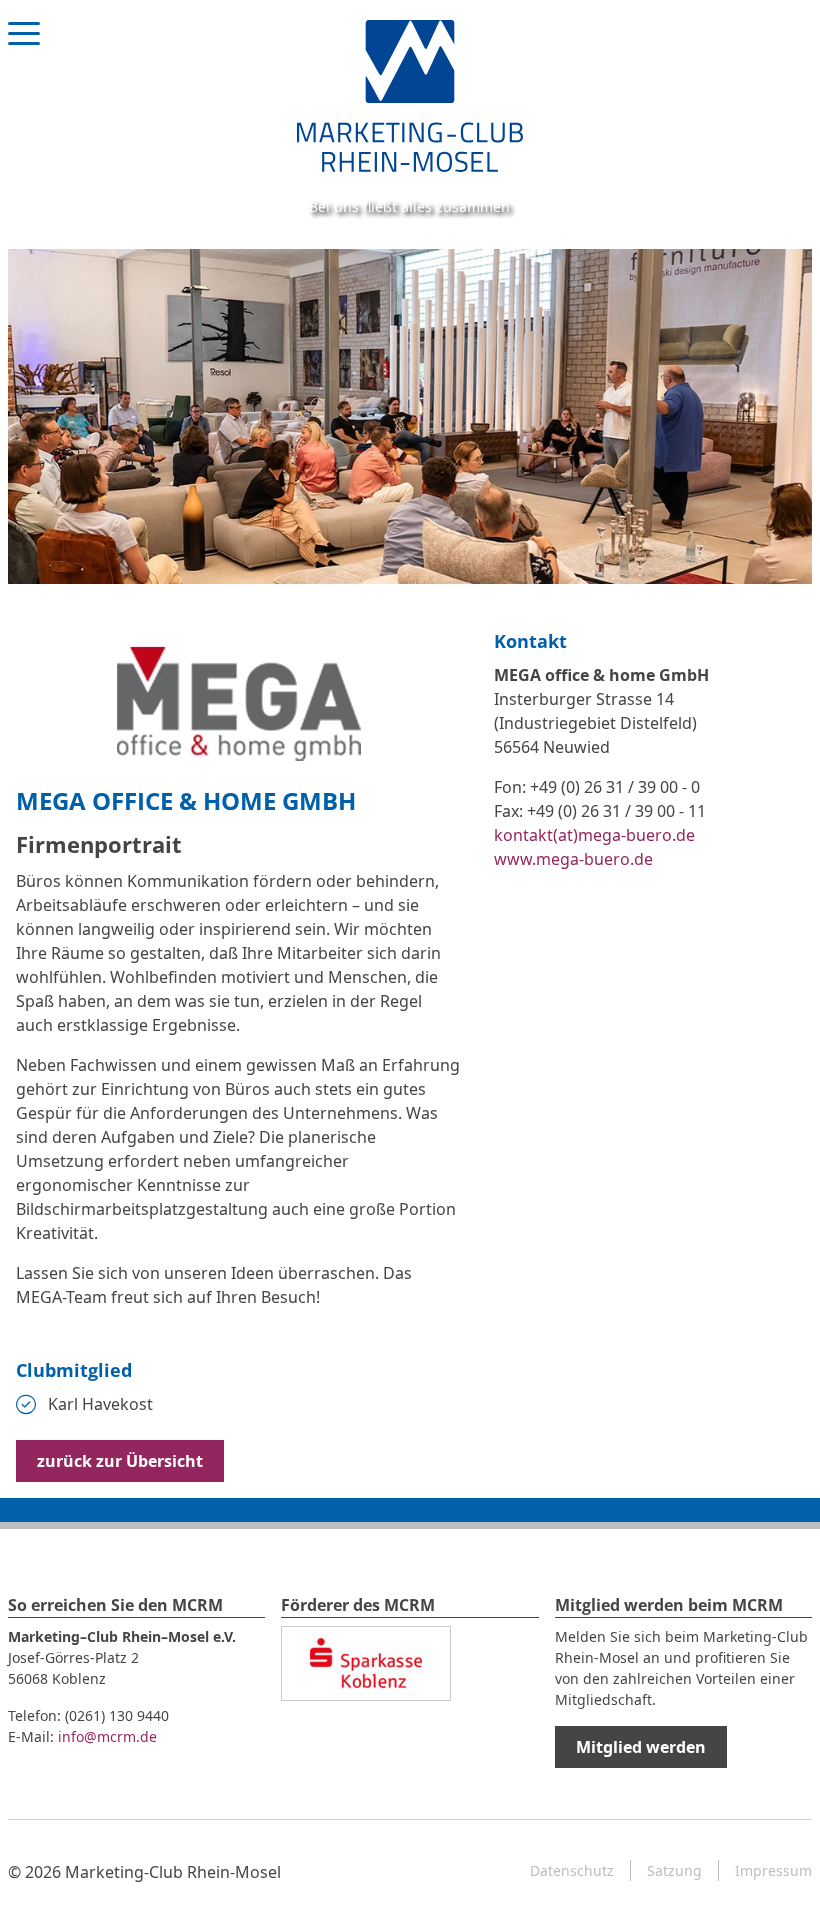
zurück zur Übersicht (120, 1461)
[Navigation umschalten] (24, 52)
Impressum (773, 1870)
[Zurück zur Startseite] (409, 94)
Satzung (674, 1870)
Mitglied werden (641, 1747)
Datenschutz (572, 1870)
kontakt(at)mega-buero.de (594, 835)
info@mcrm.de (107, 1736)
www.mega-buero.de (573, 859)
